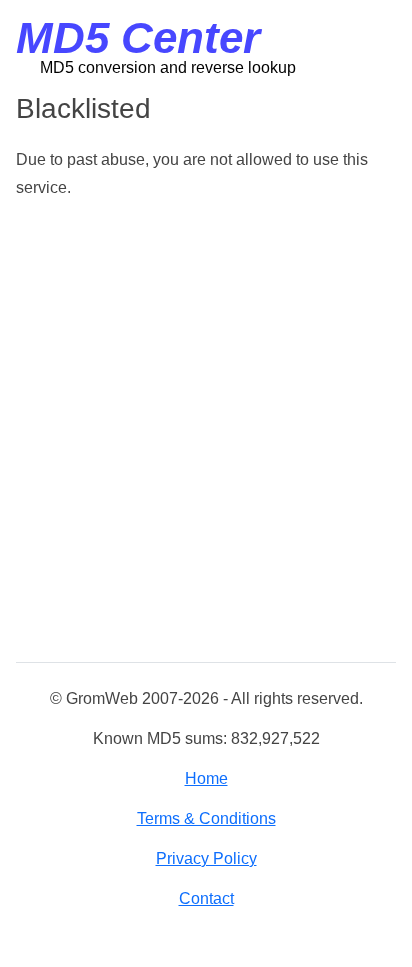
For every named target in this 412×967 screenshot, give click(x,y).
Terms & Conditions (206, 818)
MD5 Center (138, 37)
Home (206, 778)
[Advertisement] (206, 432)
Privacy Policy (206, 858)
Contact (206, 898)
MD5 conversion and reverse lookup (168, 67)
